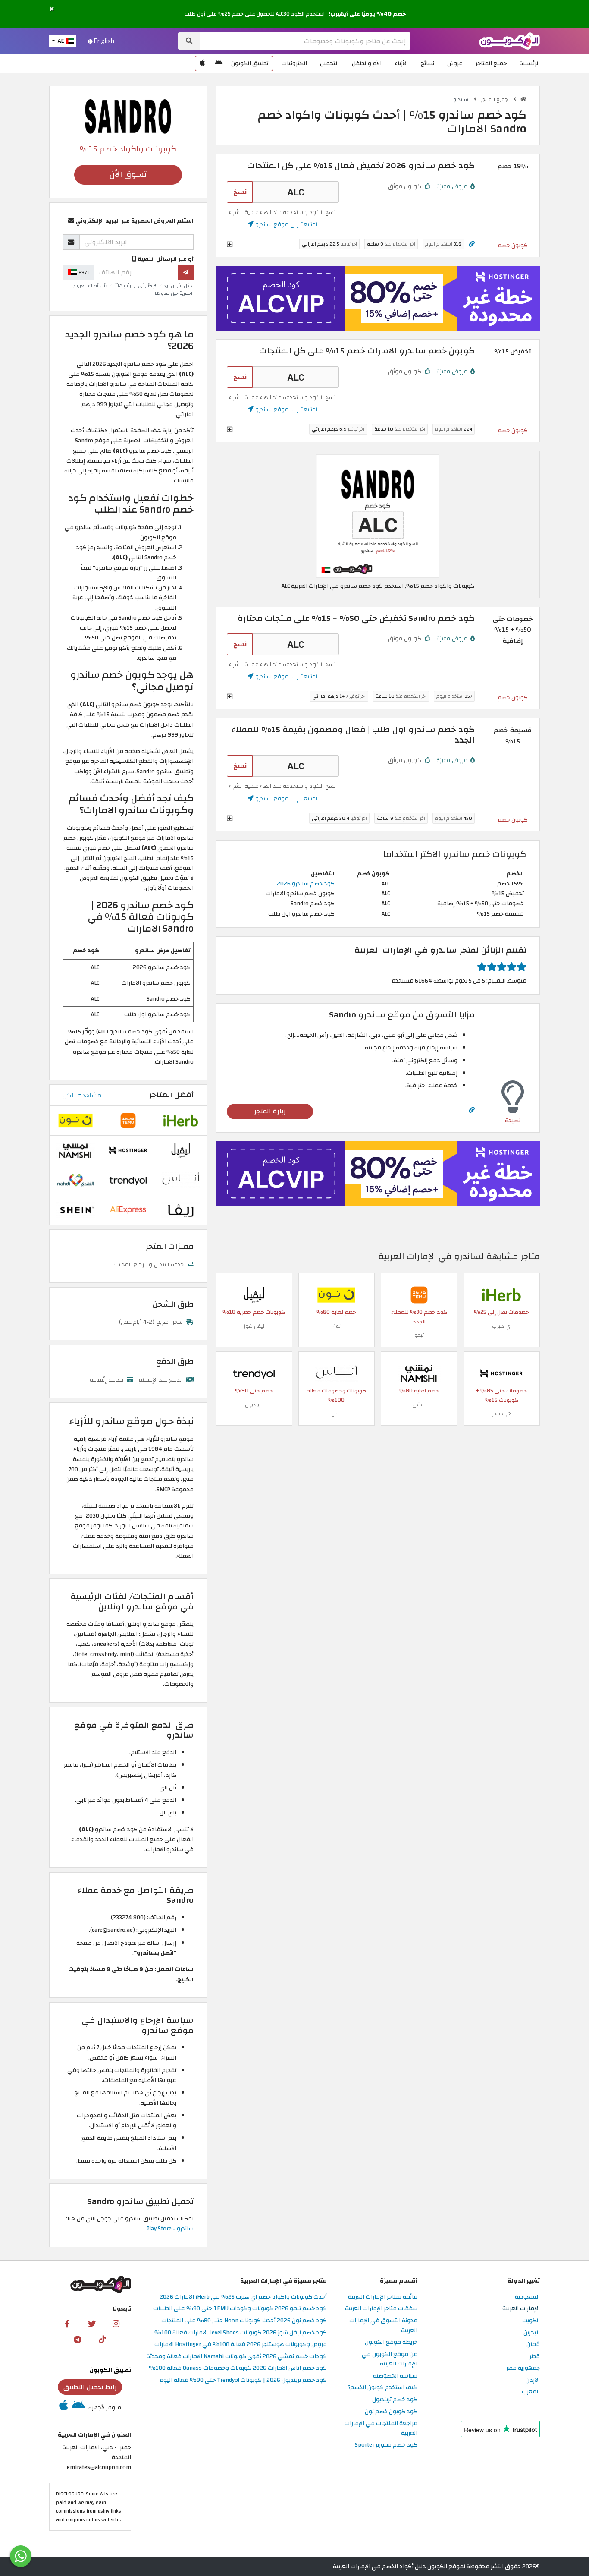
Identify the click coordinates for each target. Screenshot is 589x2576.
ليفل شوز (254, 1326)
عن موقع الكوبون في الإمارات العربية (390, 2359)
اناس (337, 1414)
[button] (52, 9)
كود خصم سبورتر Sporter (386, 2445)
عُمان (533, 2345)
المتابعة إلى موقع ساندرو (286, 224)
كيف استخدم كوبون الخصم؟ (382, 2388)
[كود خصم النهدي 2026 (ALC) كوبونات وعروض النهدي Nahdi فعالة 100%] (75, 1180)
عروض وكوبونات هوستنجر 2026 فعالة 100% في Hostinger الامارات (241, 2345)
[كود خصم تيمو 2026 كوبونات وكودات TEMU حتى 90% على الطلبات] (419, 1294)
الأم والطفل (367, 63)
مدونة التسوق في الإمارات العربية (383, 2326)
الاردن (533, 2380)
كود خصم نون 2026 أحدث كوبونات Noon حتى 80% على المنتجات (244, 2321)
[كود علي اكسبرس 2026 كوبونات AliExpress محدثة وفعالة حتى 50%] (128, 1210)
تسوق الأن (128, 175)
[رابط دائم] (472, 244)
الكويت (531, 2321)
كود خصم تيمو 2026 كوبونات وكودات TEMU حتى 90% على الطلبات (240, 2309)
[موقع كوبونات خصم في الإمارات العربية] (523, 99)
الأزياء (401, 63)
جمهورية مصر (523, 2368)
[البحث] (189, 41)
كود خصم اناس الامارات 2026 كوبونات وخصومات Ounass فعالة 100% (238, 2368)
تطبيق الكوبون (250, 63)
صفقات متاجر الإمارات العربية (381, 2309)
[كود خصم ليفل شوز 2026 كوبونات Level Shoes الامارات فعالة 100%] (254, 1294)
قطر (535, 2357)
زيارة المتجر (270, 1111)
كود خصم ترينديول (395, 2400)
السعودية (527, 2297)
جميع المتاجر (491, 63)
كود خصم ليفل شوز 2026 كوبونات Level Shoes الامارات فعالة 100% (241, 2333)
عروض (455, 63)
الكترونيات (294, 63)
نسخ (240, 192)
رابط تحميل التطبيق (90, 2387)
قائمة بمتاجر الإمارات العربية (383, 2297)
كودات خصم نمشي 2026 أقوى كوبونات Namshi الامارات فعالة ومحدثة (237, 2357)
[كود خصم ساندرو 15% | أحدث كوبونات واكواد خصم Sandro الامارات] (378, 516)
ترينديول (254, 1405)
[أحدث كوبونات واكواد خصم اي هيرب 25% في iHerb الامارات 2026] (501, 1294)
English (103, 41)
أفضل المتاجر (171, 1095)
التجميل (329, 63)
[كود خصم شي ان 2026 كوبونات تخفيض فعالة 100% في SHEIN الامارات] (75, 1210)
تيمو (419, 1335)
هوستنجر (502, 1414)
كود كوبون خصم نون (391, 2412)
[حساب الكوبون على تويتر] (92, 2323)
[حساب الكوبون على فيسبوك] (67, 2323)
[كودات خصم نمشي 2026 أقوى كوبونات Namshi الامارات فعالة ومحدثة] (419, 1373)
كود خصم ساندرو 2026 (306, 883)
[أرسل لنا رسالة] (21, 2556)
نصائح (428, 63)
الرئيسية (530, 63)
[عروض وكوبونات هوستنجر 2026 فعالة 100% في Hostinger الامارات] (501, 1373)
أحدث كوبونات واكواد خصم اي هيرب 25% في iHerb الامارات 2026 (243, 2297)
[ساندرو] (128, 116)
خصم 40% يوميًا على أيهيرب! (367, 14)
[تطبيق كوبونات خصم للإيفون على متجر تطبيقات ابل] (202, 63)
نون (337, 1326)
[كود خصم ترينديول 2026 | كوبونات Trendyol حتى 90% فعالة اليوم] (254, 1373)
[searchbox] (305, 41)
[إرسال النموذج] (186, 272)
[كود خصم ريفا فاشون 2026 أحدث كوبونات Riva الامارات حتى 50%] (181, 1210)
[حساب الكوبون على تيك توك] (102, 2339)
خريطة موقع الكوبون (391, 2342)
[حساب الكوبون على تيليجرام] (78, 2339)
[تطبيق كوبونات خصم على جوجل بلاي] (219, 63)
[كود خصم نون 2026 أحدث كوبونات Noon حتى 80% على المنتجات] (336, 1294)
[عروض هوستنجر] (378, 298)
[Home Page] (509, 40)
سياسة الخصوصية (395, 2376)
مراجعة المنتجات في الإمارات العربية (381, 2428)
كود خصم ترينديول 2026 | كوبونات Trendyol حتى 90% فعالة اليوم (243, 2380)
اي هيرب (502, 1326)
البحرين (532, 2333)
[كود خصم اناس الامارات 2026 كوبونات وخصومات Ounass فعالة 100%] (336, 1373)
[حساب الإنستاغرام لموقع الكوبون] (116, 2323)
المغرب (531, 2392)
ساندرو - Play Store (170, 2228)
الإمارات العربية (521, 2309)
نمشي (419, 1405)
